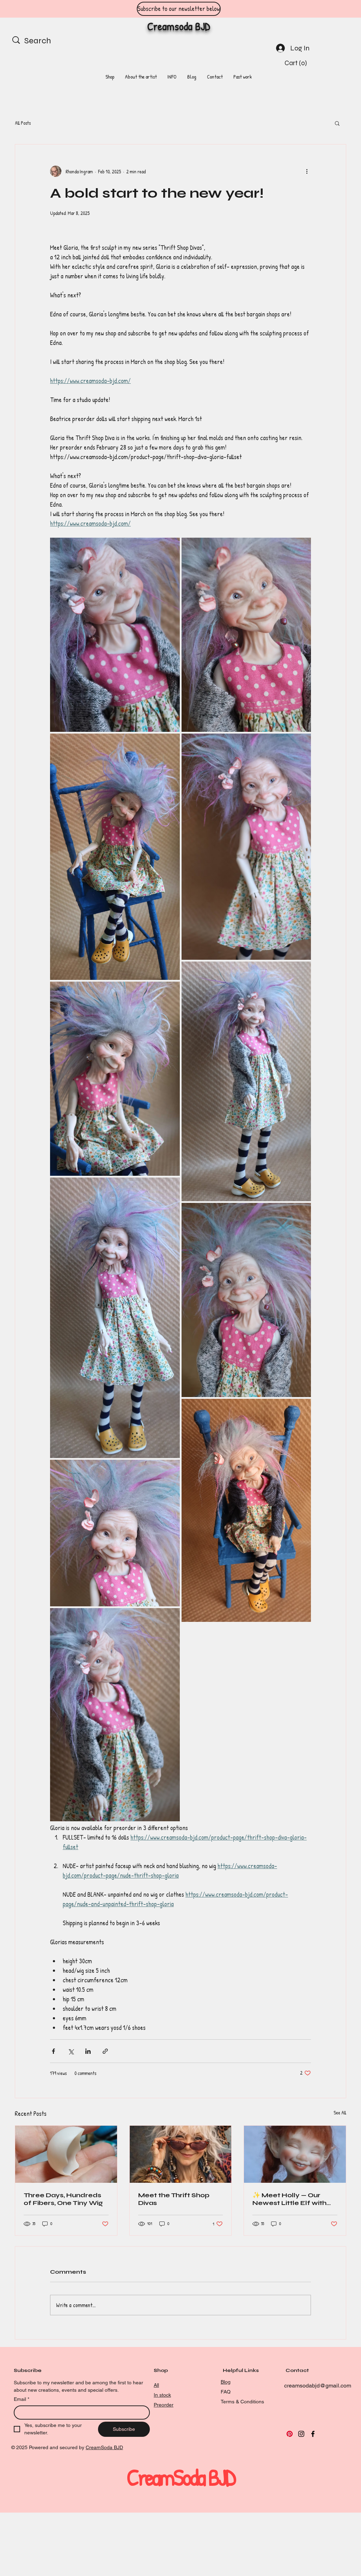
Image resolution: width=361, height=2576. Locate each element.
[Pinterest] (290, 2434)
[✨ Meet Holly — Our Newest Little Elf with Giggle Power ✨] (295, 2154)
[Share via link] (105, 2051)
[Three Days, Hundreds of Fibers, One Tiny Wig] (66, 2154)
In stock (162, 2395)
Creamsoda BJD (179, 26)
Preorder (164, 2405)
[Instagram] (301, 2434)
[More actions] (307, 171)
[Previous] (37, 9)
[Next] (324, 9)
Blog (226, 2382)
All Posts (23, 123)
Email (22, 2399)
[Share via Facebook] (53, 2051)
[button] (297, 63)
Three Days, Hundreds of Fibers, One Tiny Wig (63, 2199)
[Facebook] (313, 2434)
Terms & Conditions (242, 2402)
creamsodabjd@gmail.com (318, 2386)
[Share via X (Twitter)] (71, 2051)
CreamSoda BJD (104, 2447)
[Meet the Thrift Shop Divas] (181, 2154)
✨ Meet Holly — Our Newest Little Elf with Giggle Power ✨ (289, 2199)
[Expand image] (115, 635)
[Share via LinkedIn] (88, 2051)
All (156, 2385)
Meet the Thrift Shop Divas (174, 2199)
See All (340, 2112)
